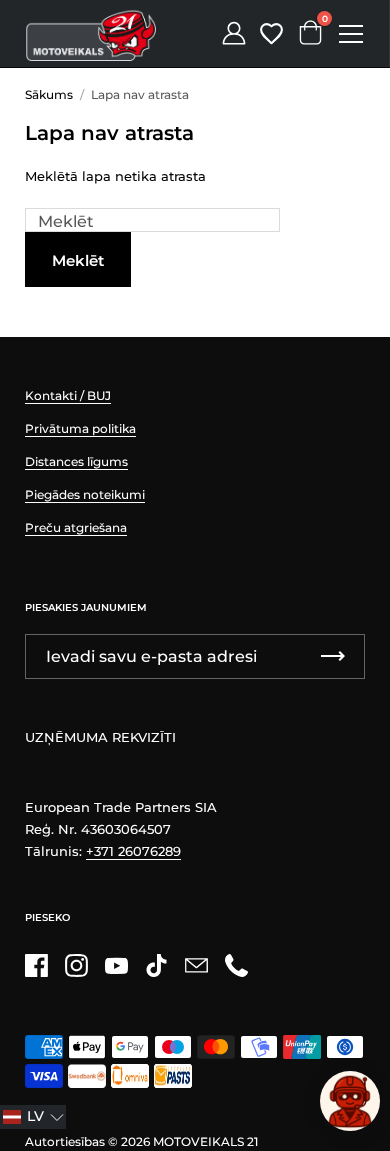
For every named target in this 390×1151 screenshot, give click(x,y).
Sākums (49, 94)
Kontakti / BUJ (68, 395)
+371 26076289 (133, 851)
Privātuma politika (80, 428)
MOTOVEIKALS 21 (205, 1141)
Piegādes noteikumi (85, 494)
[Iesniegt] (333, 656)
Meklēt (78, 260)
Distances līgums (76, 461)
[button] (33, 1117)
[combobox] (152, 220)
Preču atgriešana (76, 527)
